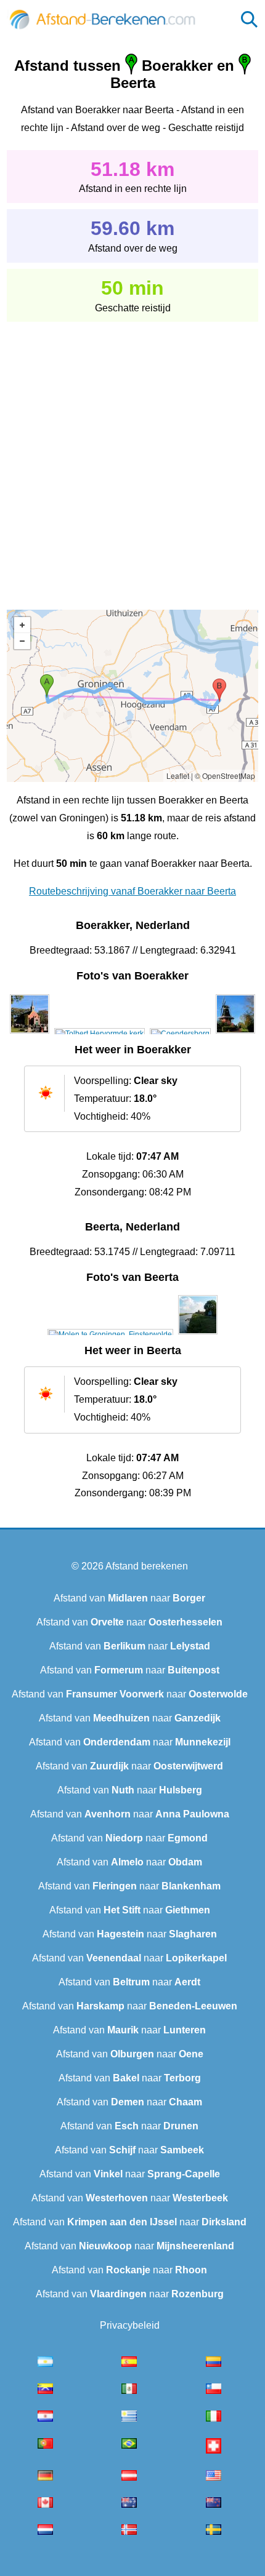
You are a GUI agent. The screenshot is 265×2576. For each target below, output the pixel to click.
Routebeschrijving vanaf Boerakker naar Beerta (132, 891)
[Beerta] (110, 1334)
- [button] (22, 641)
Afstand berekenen (147, 1566)
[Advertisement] (132, 457)
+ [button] (22, 625)
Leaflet (178, 776)
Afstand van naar (129, 1598)
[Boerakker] (30, 1034)
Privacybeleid (130, 2325)
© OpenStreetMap (225, 776)
